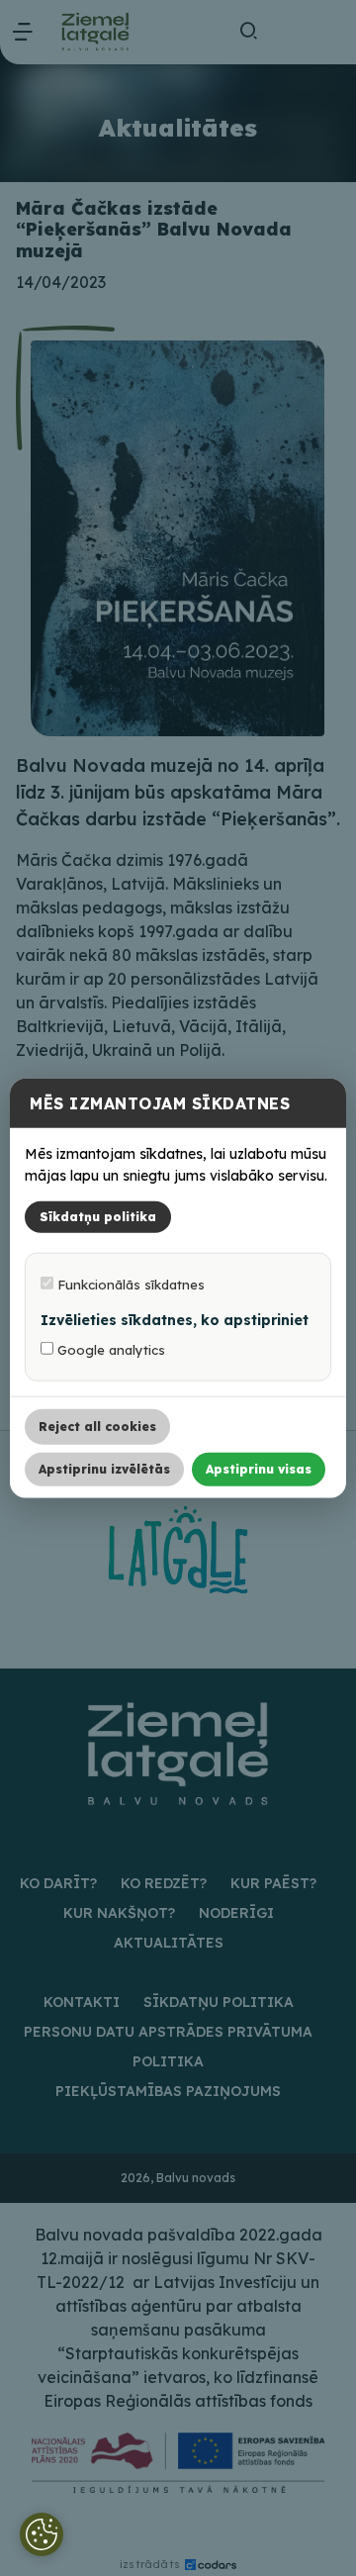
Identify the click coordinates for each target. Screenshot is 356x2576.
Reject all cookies (97, 1427)
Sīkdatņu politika (98, 1217)
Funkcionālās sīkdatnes (129, 1285)
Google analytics (109, 1350)
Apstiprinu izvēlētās (104, 1469)
